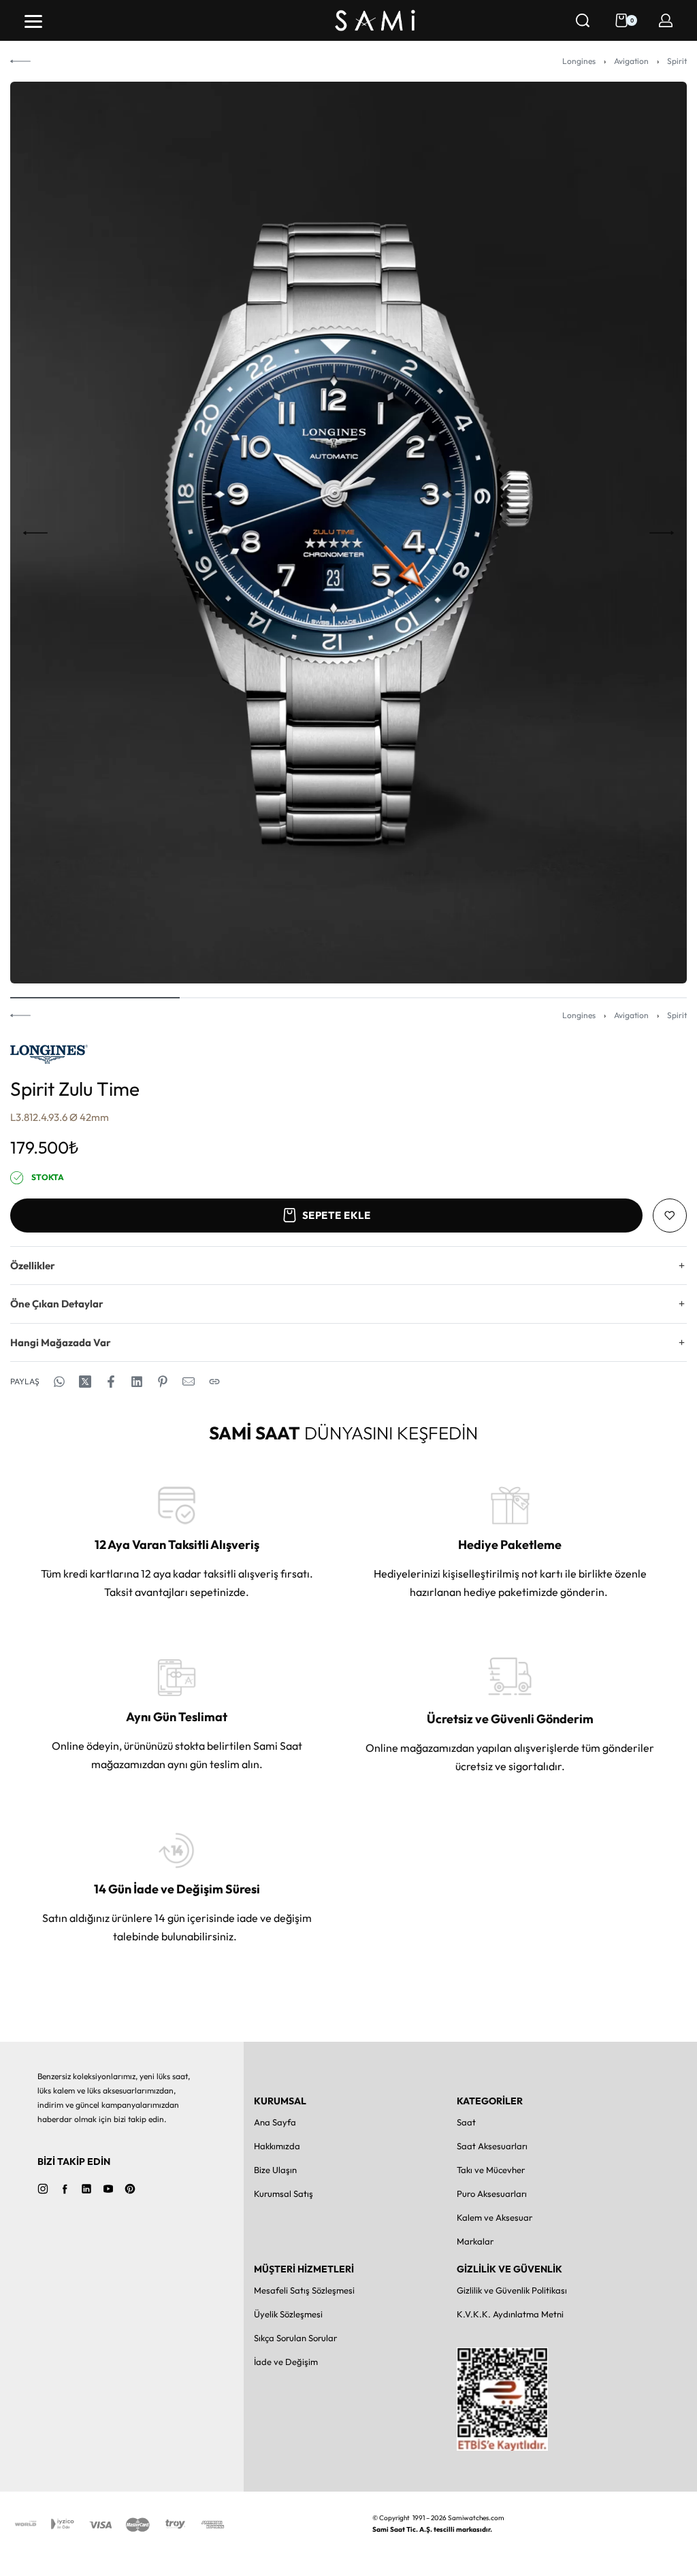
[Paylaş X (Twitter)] (85, 1382)
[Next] (662, 533)
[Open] (33, 21)
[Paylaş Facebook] (111, 1382)
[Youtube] (108, 2189)
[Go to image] (95, 998)
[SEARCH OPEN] (583, 20)
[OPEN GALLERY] (348, 533)
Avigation (631, 61)
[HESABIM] (666, 20)
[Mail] (189, 1382)
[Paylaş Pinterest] (163, 1382)
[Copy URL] (214, 1382)
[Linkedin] (86, 2189)
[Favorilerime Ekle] (670, 1216)
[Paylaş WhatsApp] (59, 1382)
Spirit (677, 61)
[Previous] (35, 533)
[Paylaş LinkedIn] (137, 1382)
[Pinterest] (130, 2189)
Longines (579, 61)
